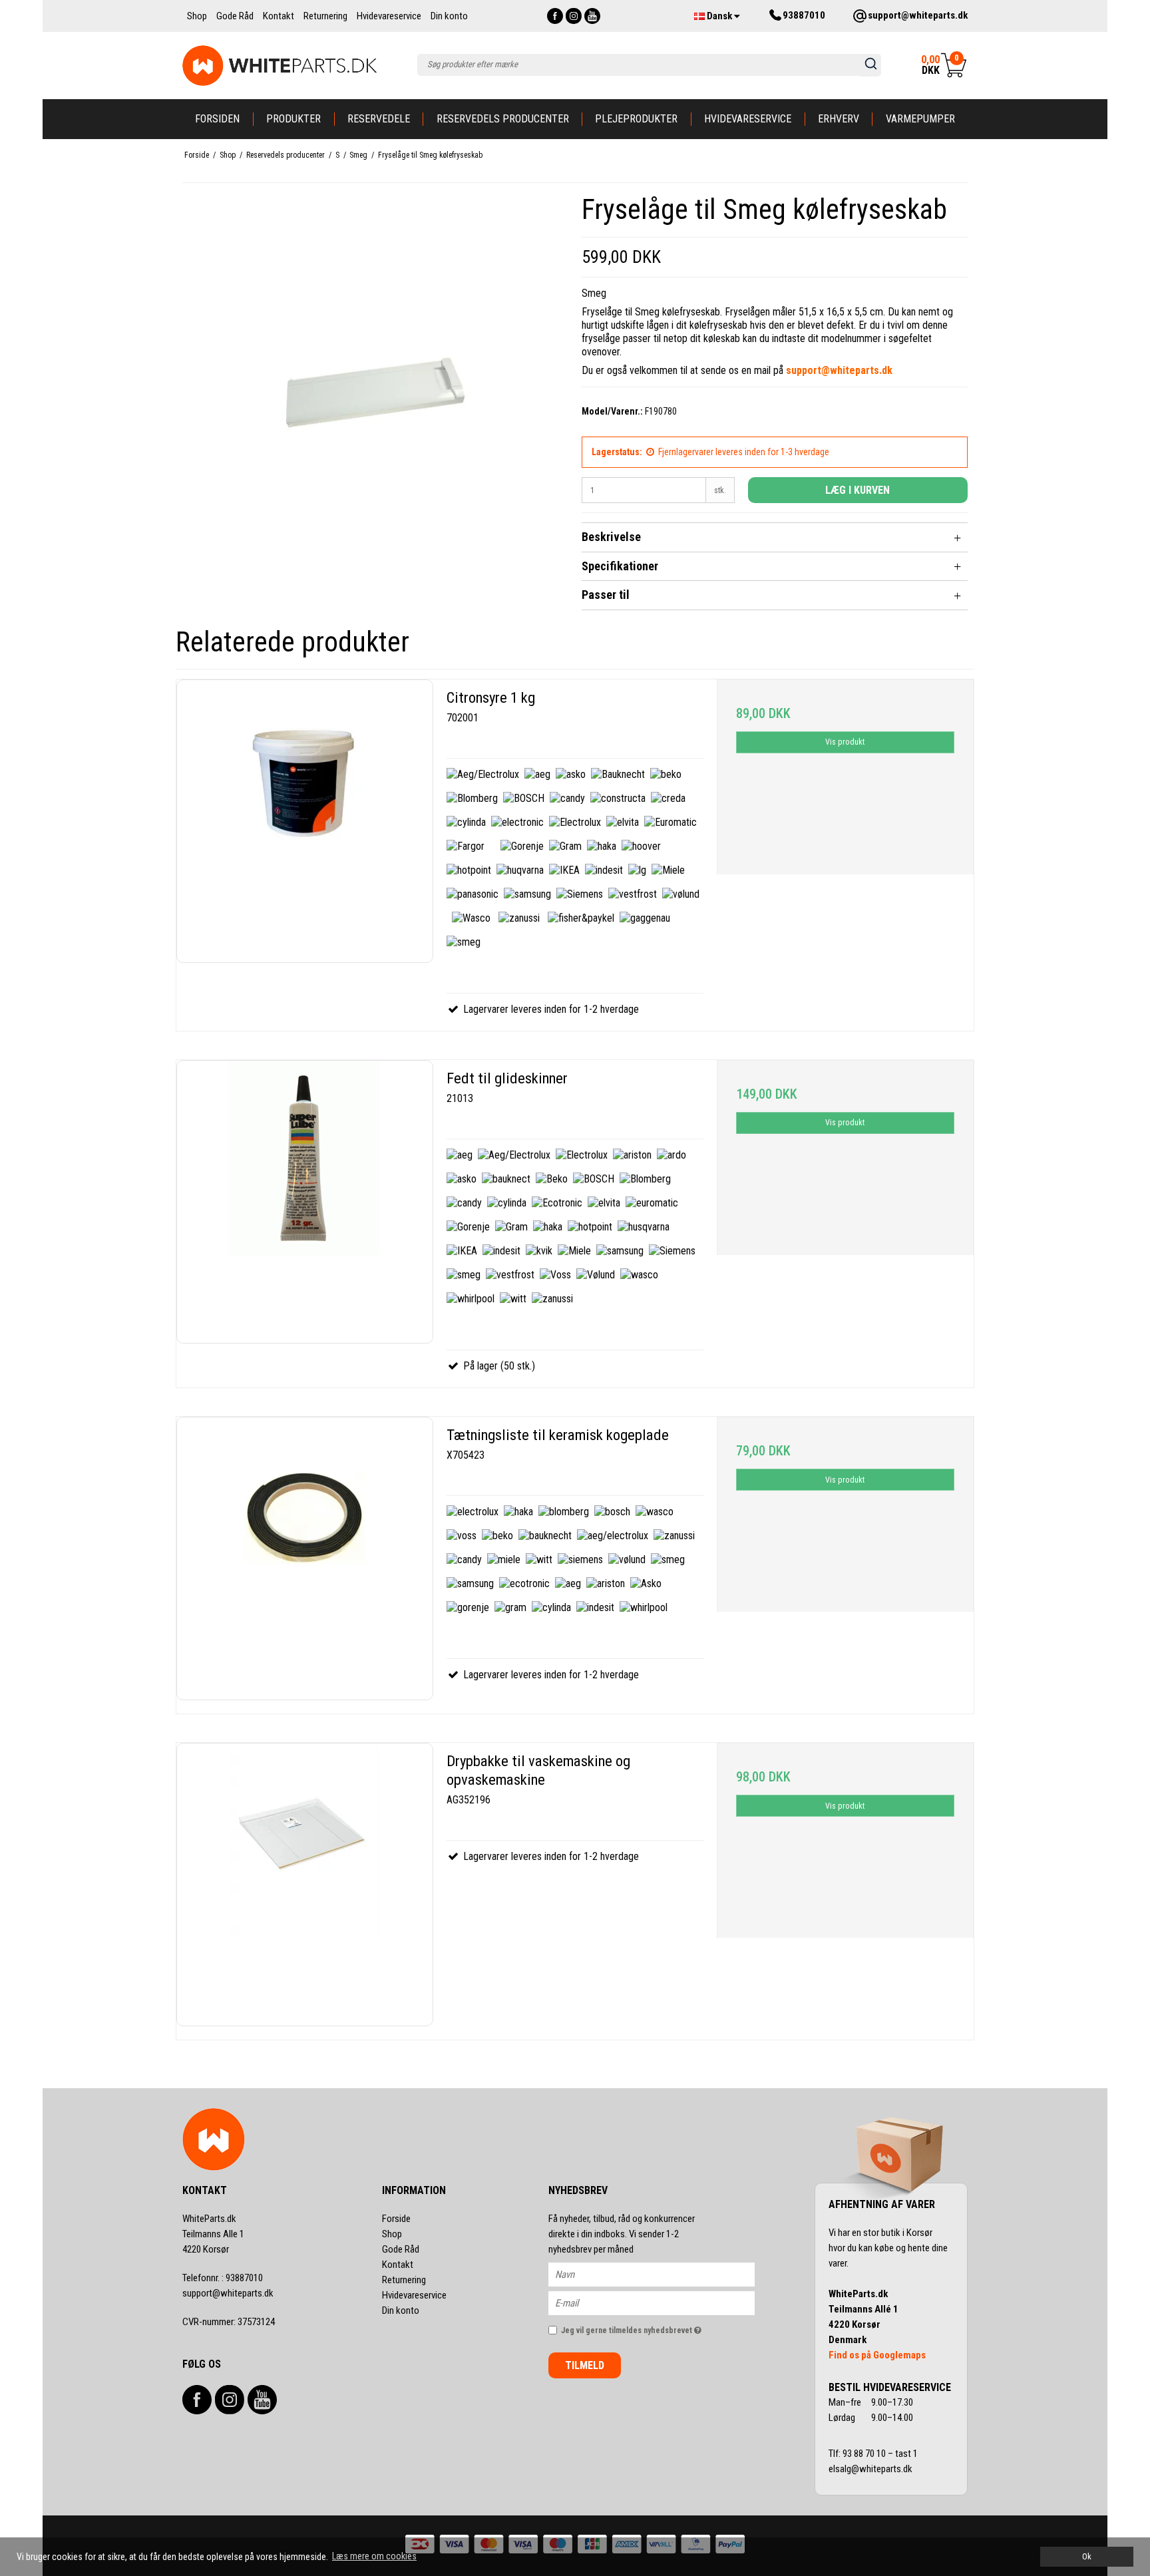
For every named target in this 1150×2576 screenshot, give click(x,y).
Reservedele (379, 119)
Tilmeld (585, 2365)
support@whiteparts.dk (228, 2293)
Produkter (293, 119)
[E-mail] (663, 2302)
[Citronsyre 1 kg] (305, 821)
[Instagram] (574, 16)
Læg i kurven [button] (858, 490)
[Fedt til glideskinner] (305, 1202)
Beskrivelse (611, 537)
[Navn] (663, 2274)
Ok (1087, 2556)
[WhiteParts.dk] (280, 66)
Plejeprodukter (636, 119)
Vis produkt (845, 742)
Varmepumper (920, 119)
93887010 (223, 2278)
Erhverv (839, 119)
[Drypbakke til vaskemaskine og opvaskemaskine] (305, 1885)
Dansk (719, 16)
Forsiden (217, 119)
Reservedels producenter (503, 119)
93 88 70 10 (865, 2454)
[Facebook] (555, 16)
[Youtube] (592, 16)
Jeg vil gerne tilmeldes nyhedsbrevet (658, 2327)
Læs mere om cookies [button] (374, 2556)
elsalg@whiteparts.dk (871, 2469)
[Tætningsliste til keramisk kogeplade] (305, 1559)
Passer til (606, 595)
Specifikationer (620, 566)
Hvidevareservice (748, 119)
